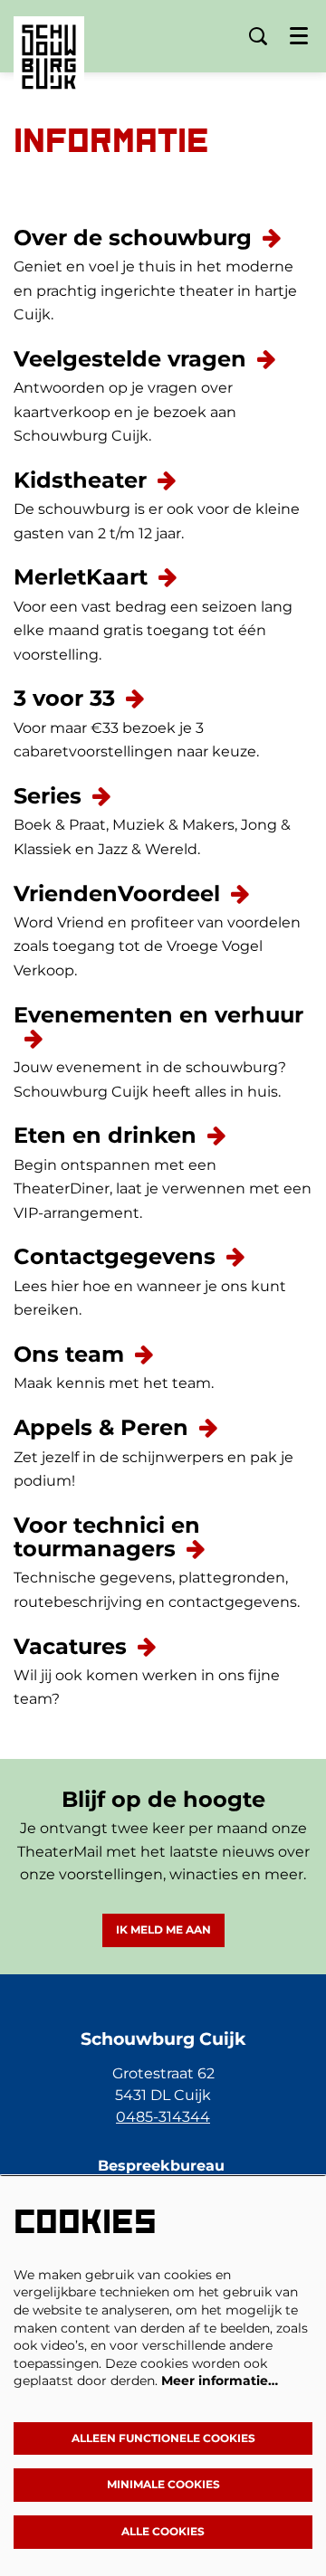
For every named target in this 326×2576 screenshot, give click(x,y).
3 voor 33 (64, 698)
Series (48, 796)
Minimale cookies (163, 2484)
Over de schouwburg (133, 238)
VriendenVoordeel (117, 894)
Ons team (69, 1354)
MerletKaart (81, 577)
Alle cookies (163, 2531)
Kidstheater (80, 480)
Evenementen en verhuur (158, 1015)
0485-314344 (163, 2117)
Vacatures (70, 1646)
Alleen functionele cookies (163, 2438)
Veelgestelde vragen (130, 359)
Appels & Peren (101, 1427)
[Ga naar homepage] (49, 43)
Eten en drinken (105, 1135)
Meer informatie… (220, 2381)
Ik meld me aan (163, 1930)
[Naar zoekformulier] (258, 36)
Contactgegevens (115, 1256)
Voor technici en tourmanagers (107, 1537)
